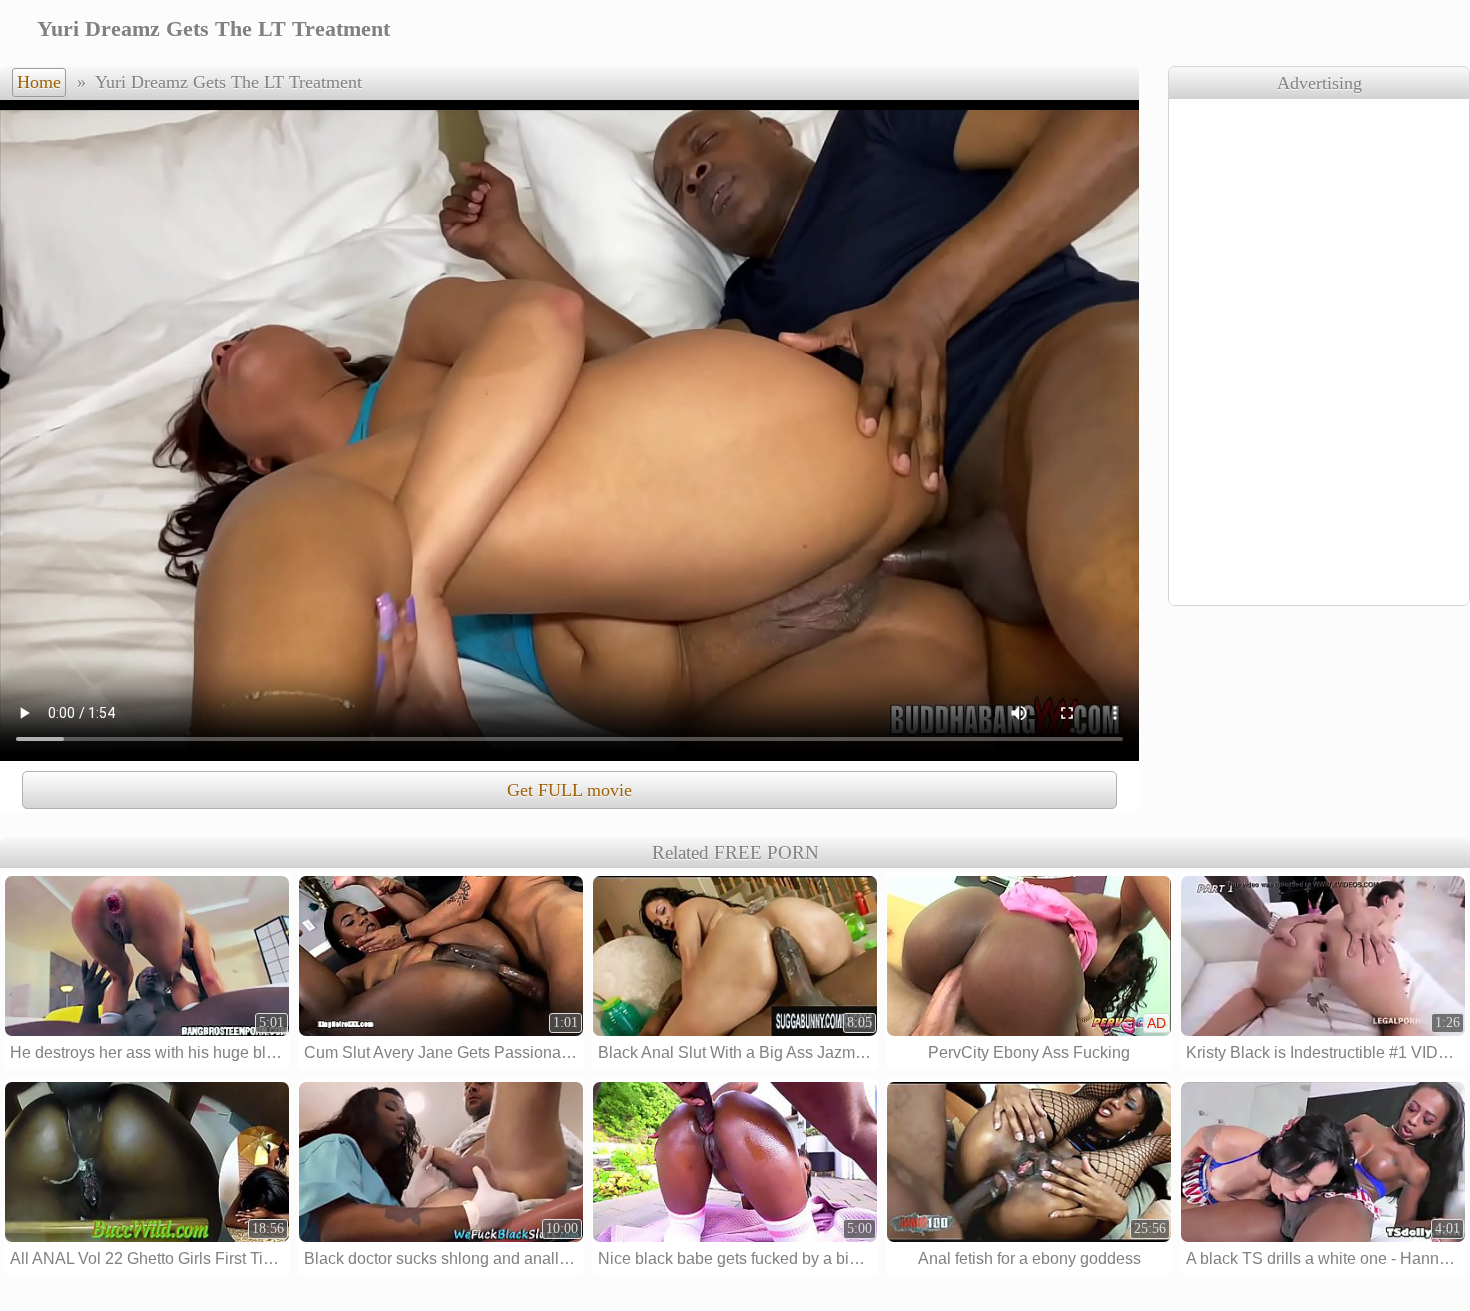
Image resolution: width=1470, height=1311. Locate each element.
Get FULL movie (569, 790)
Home (39, 82)
